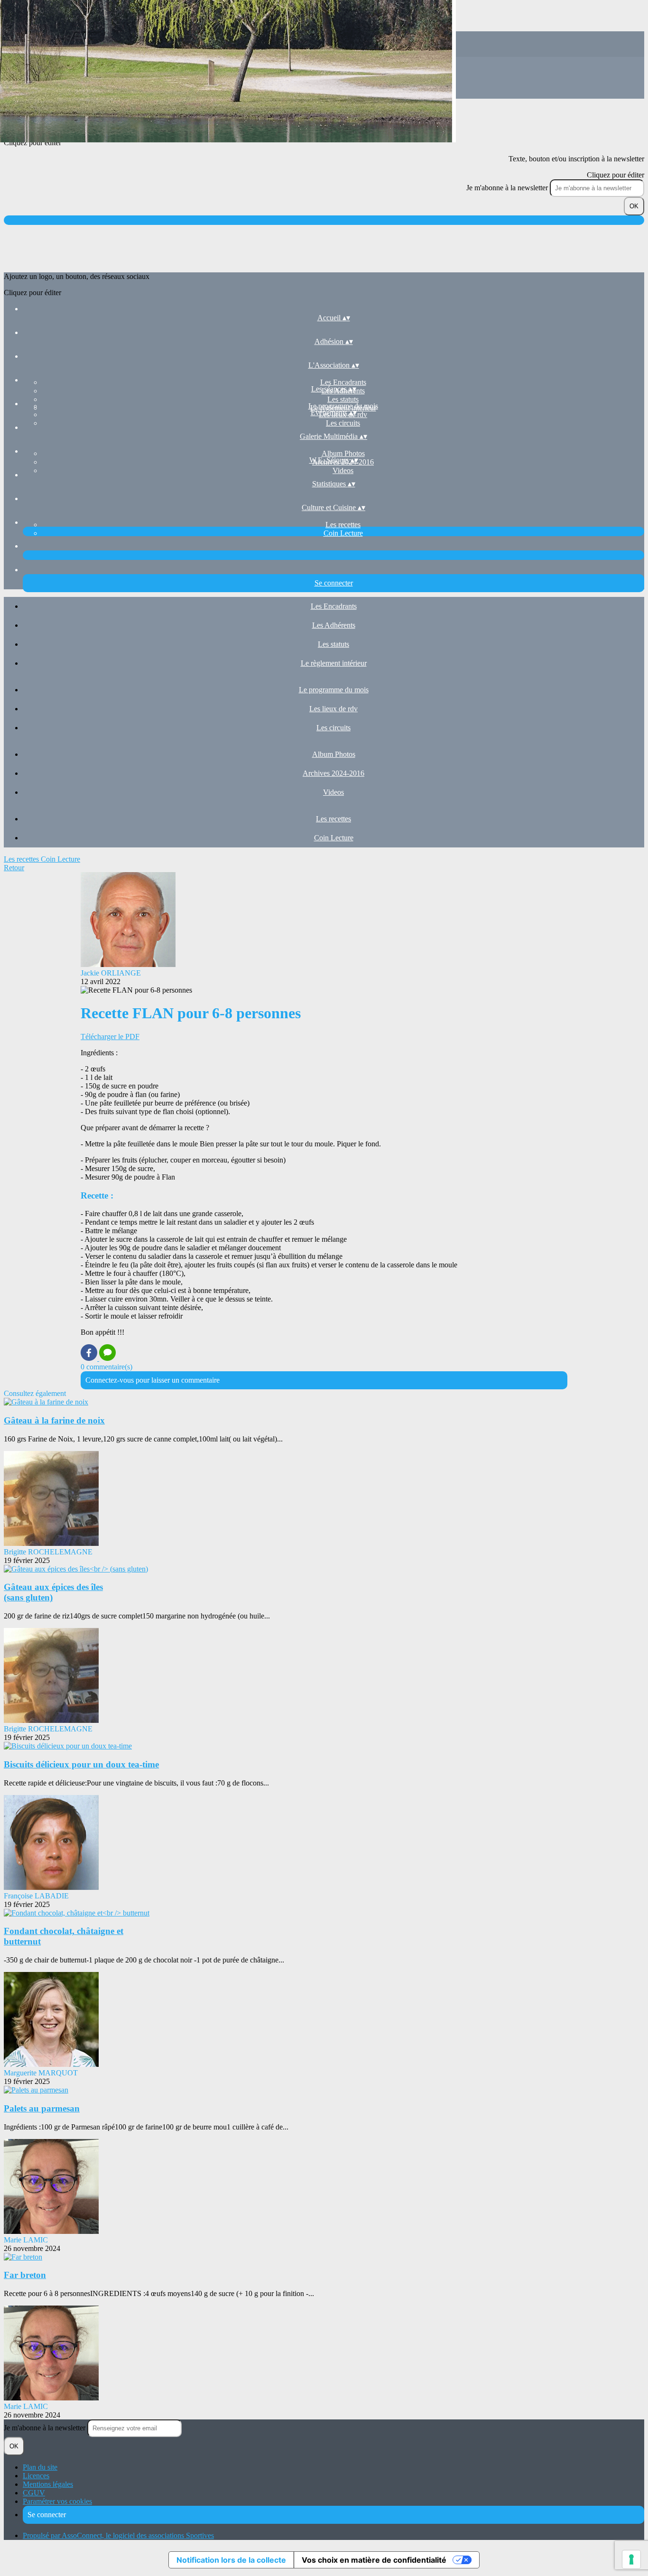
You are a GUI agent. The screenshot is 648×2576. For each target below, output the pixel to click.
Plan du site (40, 2467)
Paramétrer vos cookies (57, 2501)
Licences (36, 2476)
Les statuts (343, 399)
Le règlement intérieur (334, 663)
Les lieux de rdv (333, 709)
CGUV (34, 2493)
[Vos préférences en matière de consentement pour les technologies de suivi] (631, 2559)
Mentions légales (48, 2484)
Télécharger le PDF (110, 1037)
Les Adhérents (334, 625)
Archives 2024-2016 (333, 773)
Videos (343, 470)
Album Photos (343, 453)
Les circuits (343, 423)
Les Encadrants (343, 382)
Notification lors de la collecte (231, 2560)
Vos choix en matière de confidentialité (374, 2560)
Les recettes (343, 525)
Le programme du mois (343, 406)
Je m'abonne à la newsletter (508, 188)
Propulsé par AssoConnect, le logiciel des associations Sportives (118, 2535)
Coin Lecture (343, 533)
